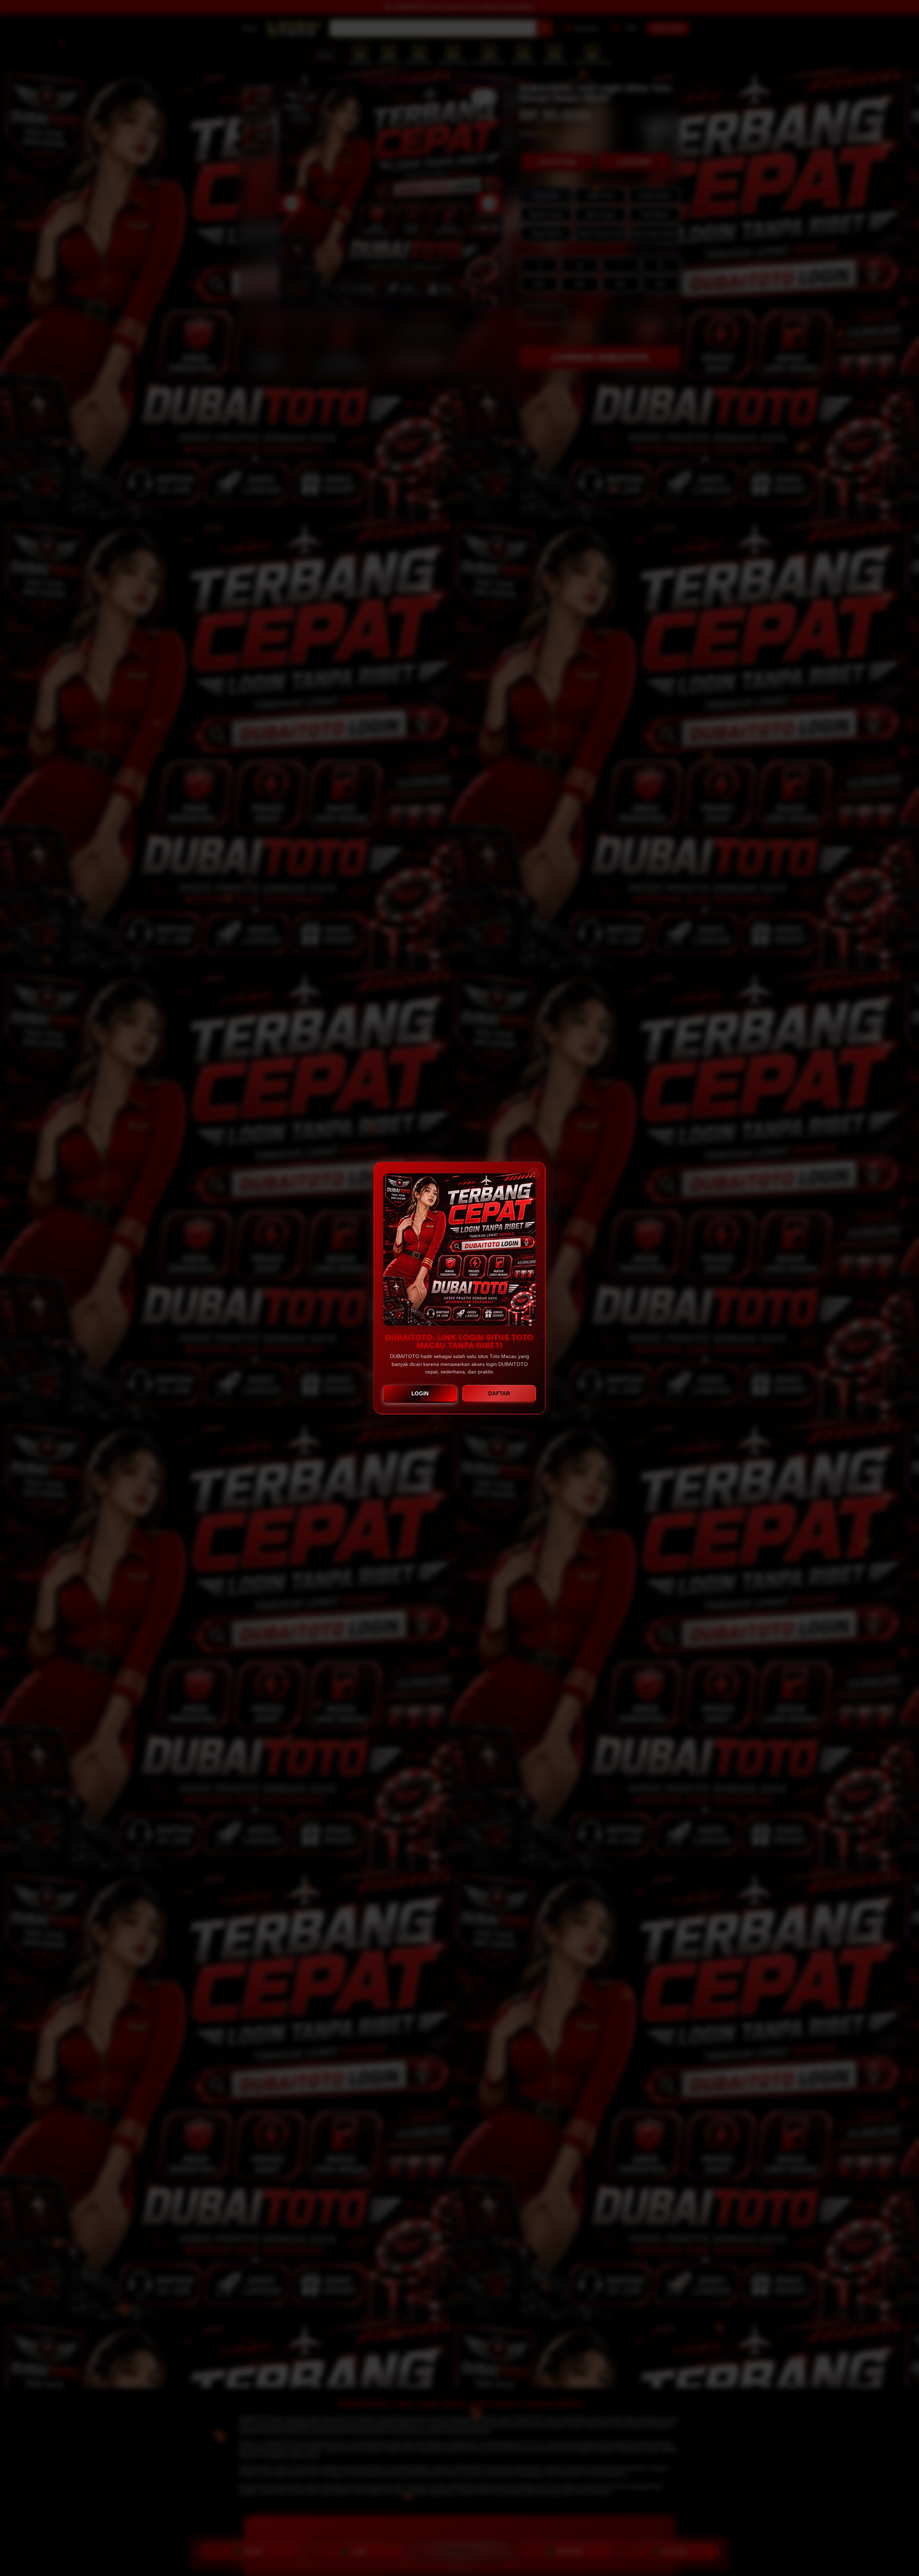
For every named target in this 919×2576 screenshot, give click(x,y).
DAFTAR (499, 1393)
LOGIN (420, 1393)
